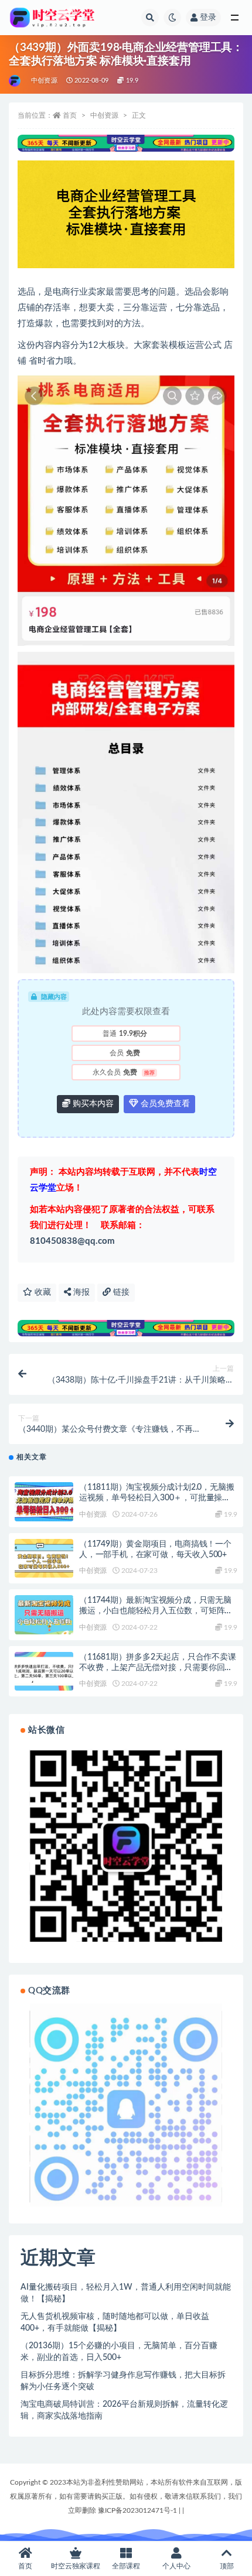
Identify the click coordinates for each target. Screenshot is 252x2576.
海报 (80, 1292)
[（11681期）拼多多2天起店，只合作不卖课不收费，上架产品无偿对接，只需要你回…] (44, 1672)
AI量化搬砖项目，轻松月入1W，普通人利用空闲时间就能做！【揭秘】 (126, 2293)
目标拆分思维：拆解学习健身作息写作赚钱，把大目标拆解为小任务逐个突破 (123, 2381)
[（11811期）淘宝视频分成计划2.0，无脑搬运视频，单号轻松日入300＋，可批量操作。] (44, 1502)
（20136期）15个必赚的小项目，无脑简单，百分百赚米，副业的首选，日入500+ (119, 2352)
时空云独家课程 (76, 2566)
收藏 (42, 1292)
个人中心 (176, 2566)
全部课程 (126, 2566)
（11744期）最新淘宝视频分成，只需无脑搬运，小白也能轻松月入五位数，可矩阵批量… (156, 1611)
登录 (208, 18)
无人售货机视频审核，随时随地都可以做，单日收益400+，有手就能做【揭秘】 (115, 2322)
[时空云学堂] (16, 81)
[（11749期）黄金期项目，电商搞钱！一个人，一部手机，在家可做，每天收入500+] (44, 1559)
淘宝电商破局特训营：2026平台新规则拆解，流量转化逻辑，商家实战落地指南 (124, 2410)
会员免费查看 (164, 1104)
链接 (120, 1292)
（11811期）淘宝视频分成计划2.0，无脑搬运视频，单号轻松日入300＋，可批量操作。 (156, 1498)
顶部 (227, 2566)
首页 (70, 115)
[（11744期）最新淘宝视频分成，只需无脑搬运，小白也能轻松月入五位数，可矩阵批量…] (44, 1615)
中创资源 (44, 81)
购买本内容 (92, 1104)
